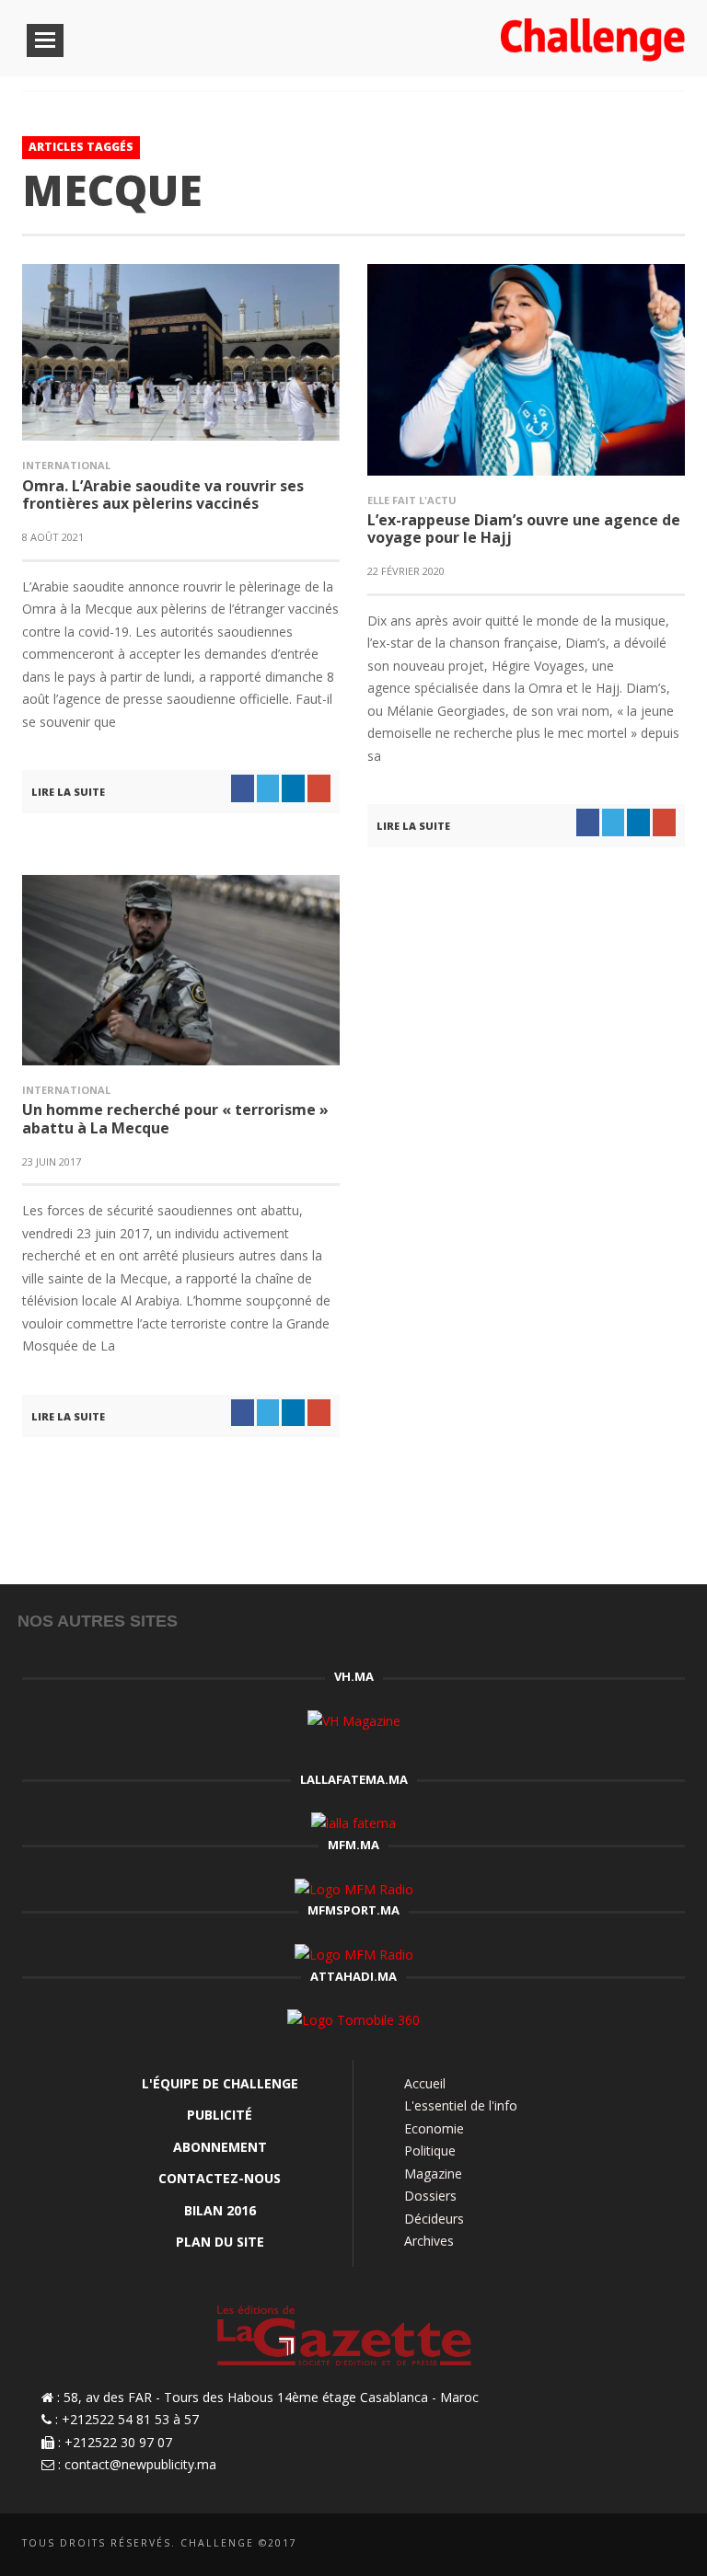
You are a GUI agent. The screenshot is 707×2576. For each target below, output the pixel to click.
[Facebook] (581, 2545)
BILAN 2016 (220, 2210)
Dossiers (430, 2196)
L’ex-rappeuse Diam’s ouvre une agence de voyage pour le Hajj (524, 529)
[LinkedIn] (612, 2545)
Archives (429, 2241)
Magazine (433, 2173)
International (66, 465)
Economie (434, 2128)
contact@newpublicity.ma (140, 2464)
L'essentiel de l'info (461, 2105)
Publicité (220, 2115)
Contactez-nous (220, 2178)
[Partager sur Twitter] (268, 788)
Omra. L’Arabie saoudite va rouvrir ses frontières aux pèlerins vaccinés (163, 494)
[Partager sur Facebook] (243, 788)
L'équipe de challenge (220, 2083)
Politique (430, 2150)
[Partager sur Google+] (319, 788)
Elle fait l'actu (412, 500)
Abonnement (220, 2147)
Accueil (425, 2083)
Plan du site (220, 2242)
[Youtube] (672, 2545)
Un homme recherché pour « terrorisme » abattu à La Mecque (175, 1118)
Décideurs (434, 2219)
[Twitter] (642, 2545)
